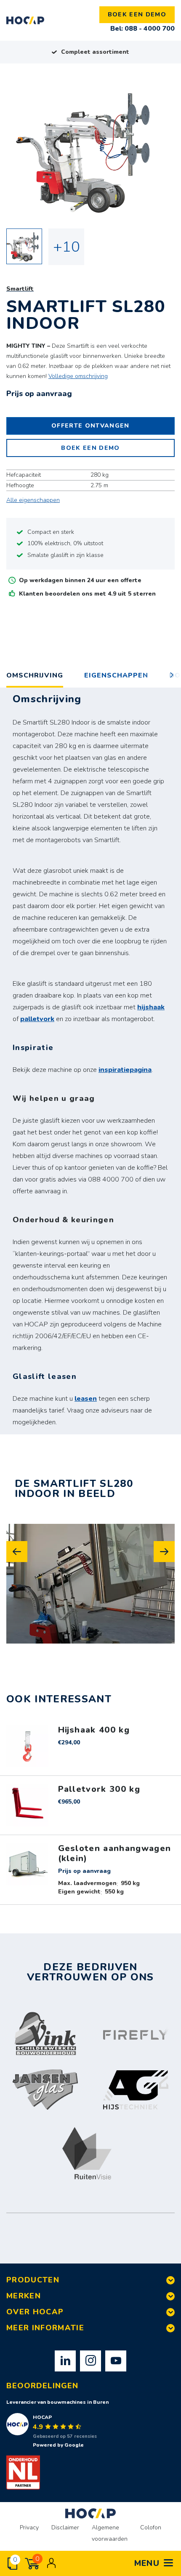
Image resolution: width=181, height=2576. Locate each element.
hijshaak (151, 1007)
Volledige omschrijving (78, 376)
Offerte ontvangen (90, 426)
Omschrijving (35, 675)
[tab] (116, 676)
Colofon (151, 2527)
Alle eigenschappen (33, 500)
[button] (17, 1552)
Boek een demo (137, 14)
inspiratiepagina (125, 1070)
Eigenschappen (116, 675)
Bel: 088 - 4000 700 (142, 29)
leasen (86, 1399)
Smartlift (20, 289)
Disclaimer (65, 2527)
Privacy (29, 2527)
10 (71, 247)
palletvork (37, 1019)
